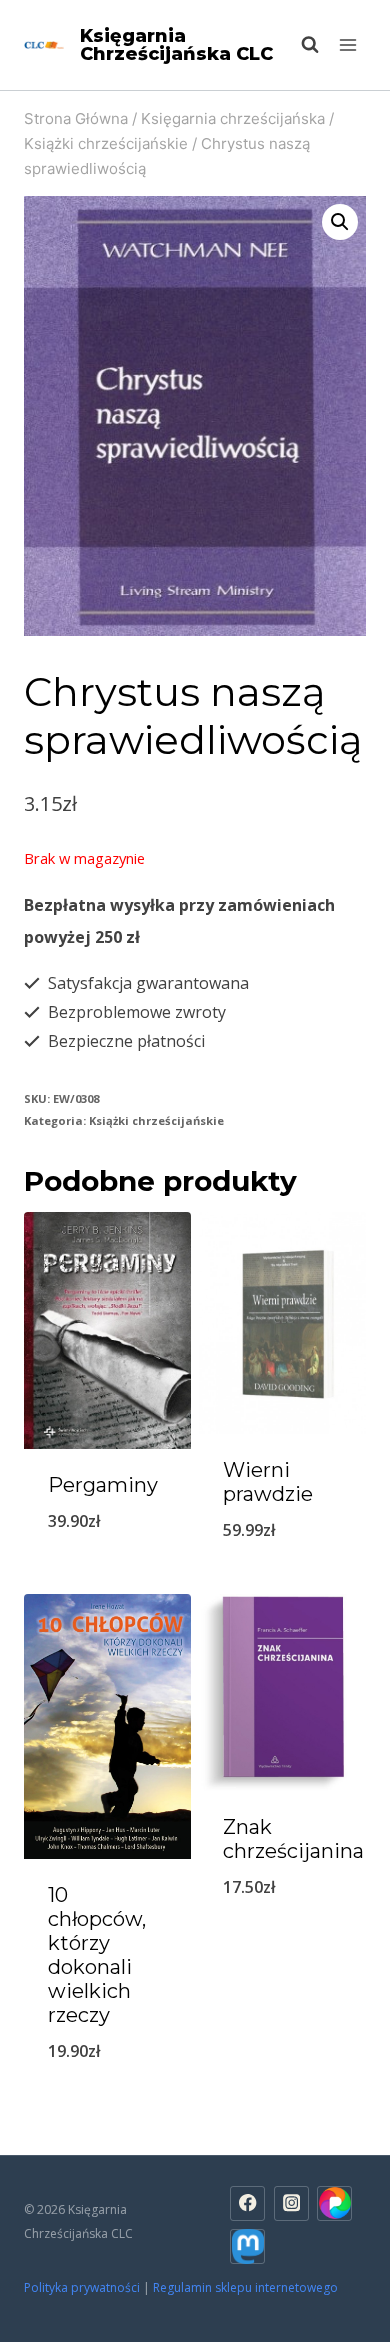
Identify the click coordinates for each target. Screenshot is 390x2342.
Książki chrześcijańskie (156, 1120)
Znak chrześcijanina (293, 1839)
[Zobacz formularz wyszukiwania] (300, 45)
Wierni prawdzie (268, 1482)
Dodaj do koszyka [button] (107, 1573)
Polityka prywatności (82, 2287)
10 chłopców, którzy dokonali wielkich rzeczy (97, 1955)
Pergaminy (103, 1485)
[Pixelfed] (334, 2203)
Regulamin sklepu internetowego (247, 2287)
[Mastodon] (247, 2246)
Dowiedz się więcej (283, 1582)
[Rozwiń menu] (347, 44)
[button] (340, 222)
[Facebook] (247, 2203)
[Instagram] (291, 2203)
